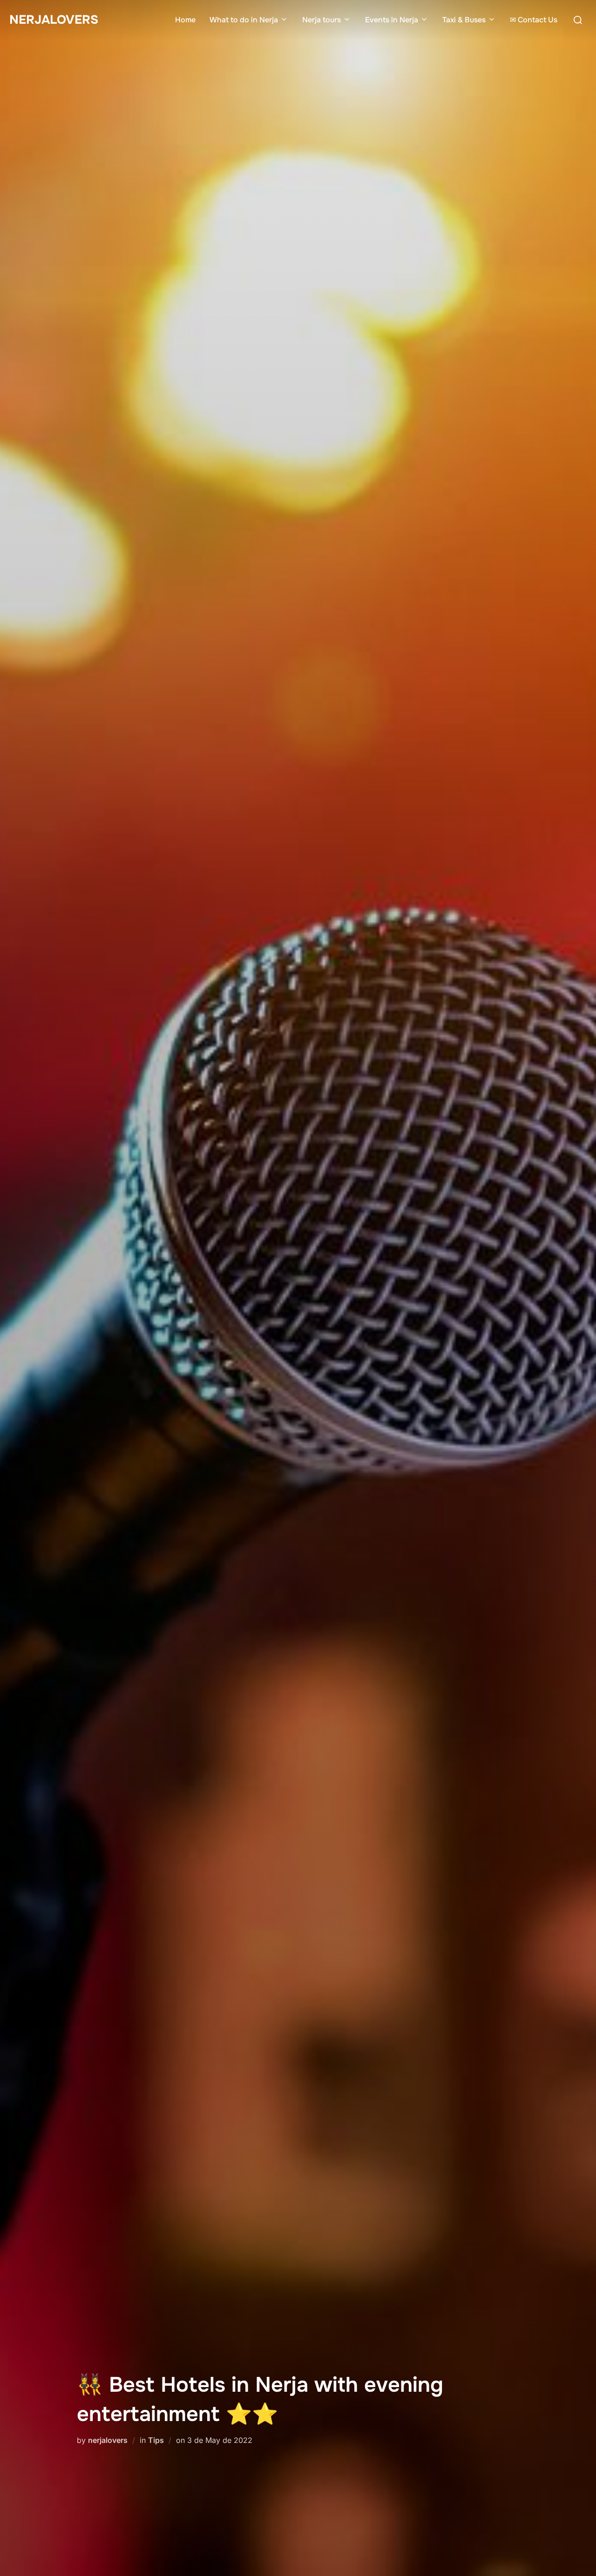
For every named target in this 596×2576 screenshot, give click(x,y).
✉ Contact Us (534, 20)
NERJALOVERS (54, 20)
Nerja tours (322, 20)
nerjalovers (108, 2440)
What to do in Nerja (244, 20)
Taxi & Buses (464, 20)
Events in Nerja (392, 20)
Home (185, 20)
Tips (156, 2440)
